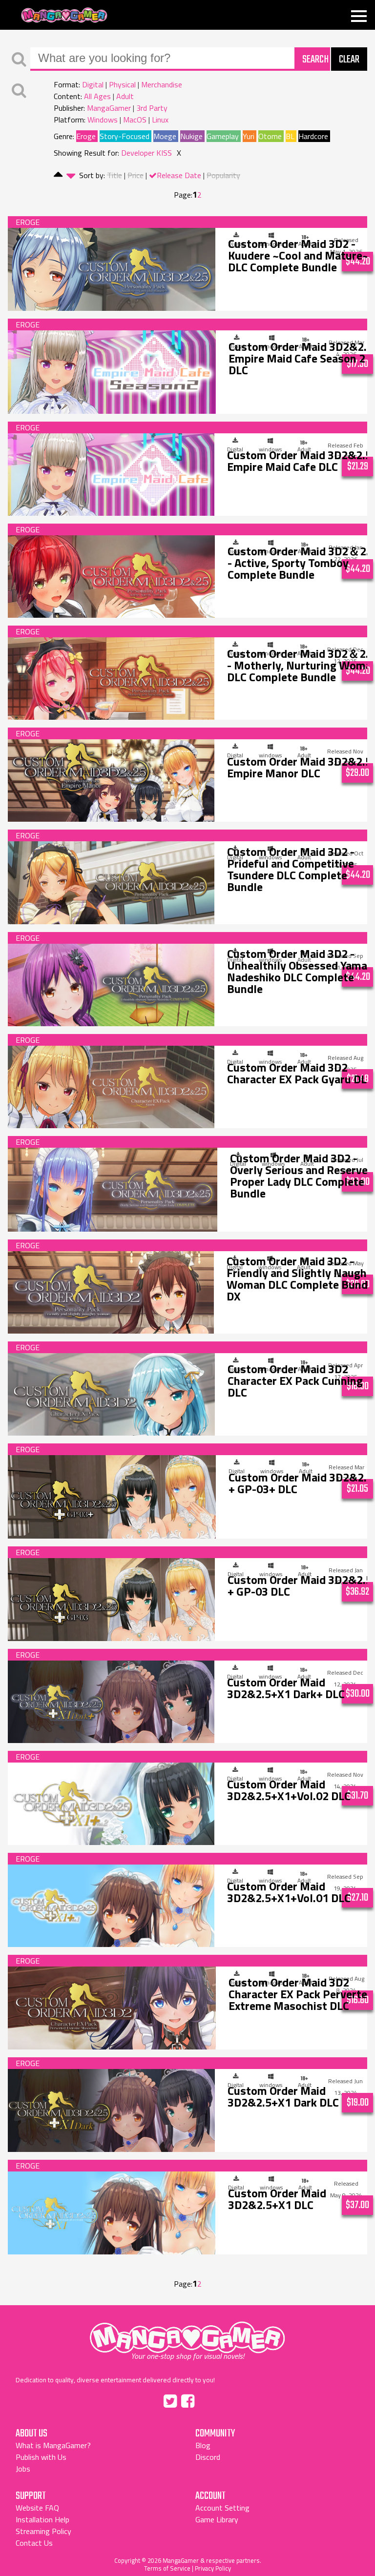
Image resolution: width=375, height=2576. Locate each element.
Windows (103, 120)
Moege (165, 136)
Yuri (249, 136)
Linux (160, 120)
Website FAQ (37, 2508)
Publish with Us (41, 2457)
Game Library (217, 2519)
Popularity (223, 175)
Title (115, 175)
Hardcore (313, 136)
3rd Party (152, 108)
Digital (93, 84)
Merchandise (162, 84)
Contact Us (34, 2543)
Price (135, 175)
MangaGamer (64, 15)
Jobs (23, 2469)
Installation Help (42, 2519)
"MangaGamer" (187, 2337)
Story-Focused (125, 136)
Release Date (179, 175)
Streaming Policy (43, 2531)
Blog (203, 2445)
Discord (208, 2457)
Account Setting (222, 2508)
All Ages (97, 96)
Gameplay (223, 136)
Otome (270, 136)
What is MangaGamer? (53, 2445)
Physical (122, 84)
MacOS (135, 120)
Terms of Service (167, 2568)
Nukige (191, 136)
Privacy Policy (213, 2568)
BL (290, 136)
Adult (125, 96)
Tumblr (208, 2399)
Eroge (86, 136)
